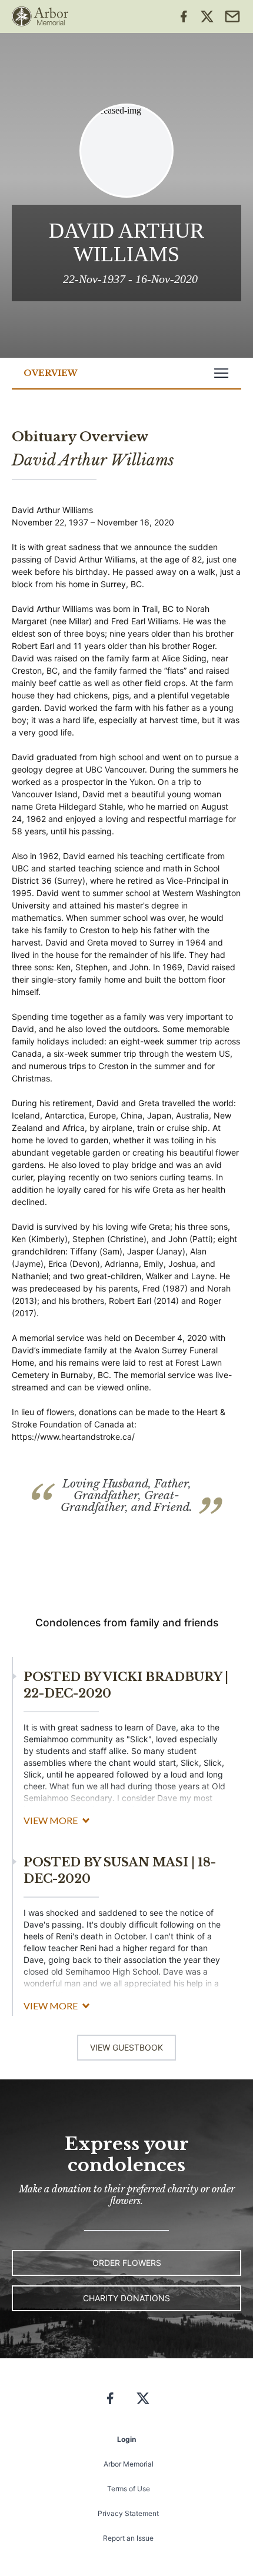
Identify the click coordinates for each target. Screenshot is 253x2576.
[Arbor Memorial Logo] (40, 16)
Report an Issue (128, 2538)
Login (126, 2439)
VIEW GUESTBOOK (126, 2047)
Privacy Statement (128, 2513)
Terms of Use (129, 2489)
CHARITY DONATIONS (126, 2298)
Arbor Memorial (129, 2464)
